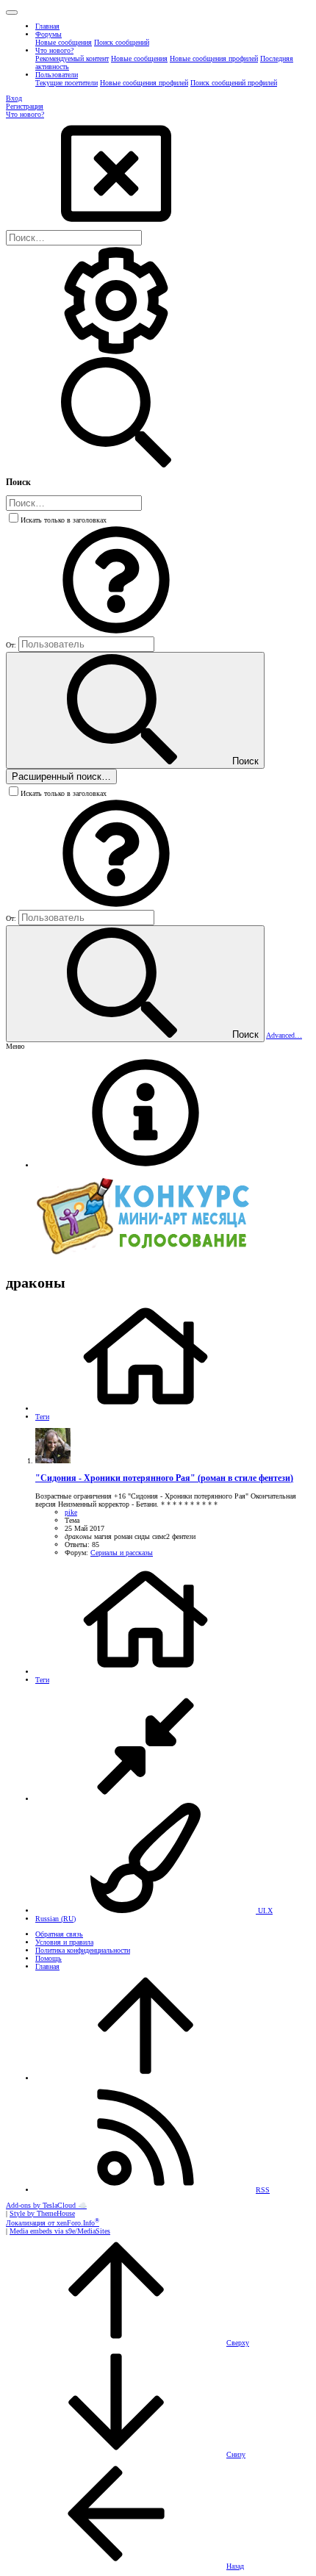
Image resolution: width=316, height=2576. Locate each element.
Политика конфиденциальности (83, 1950)
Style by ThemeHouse (42, 2213)
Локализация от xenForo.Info (53, 2223)
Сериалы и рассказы (122, 1553)
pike (71, 1512)
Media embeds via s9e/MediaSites (60, 2231)
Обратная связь (59, 1934)
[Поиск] (116, 353)
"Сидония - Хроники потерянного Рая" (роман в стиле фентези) (164, 1478)
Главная (47, 1966)
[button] (12, 12)
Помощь (49, 1958)
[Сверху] (146, 2078)
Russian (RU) (55, 1919)
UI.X (264, 1911)
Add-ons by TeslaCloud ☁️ (46, 2205)
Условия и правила (64, 1942)
